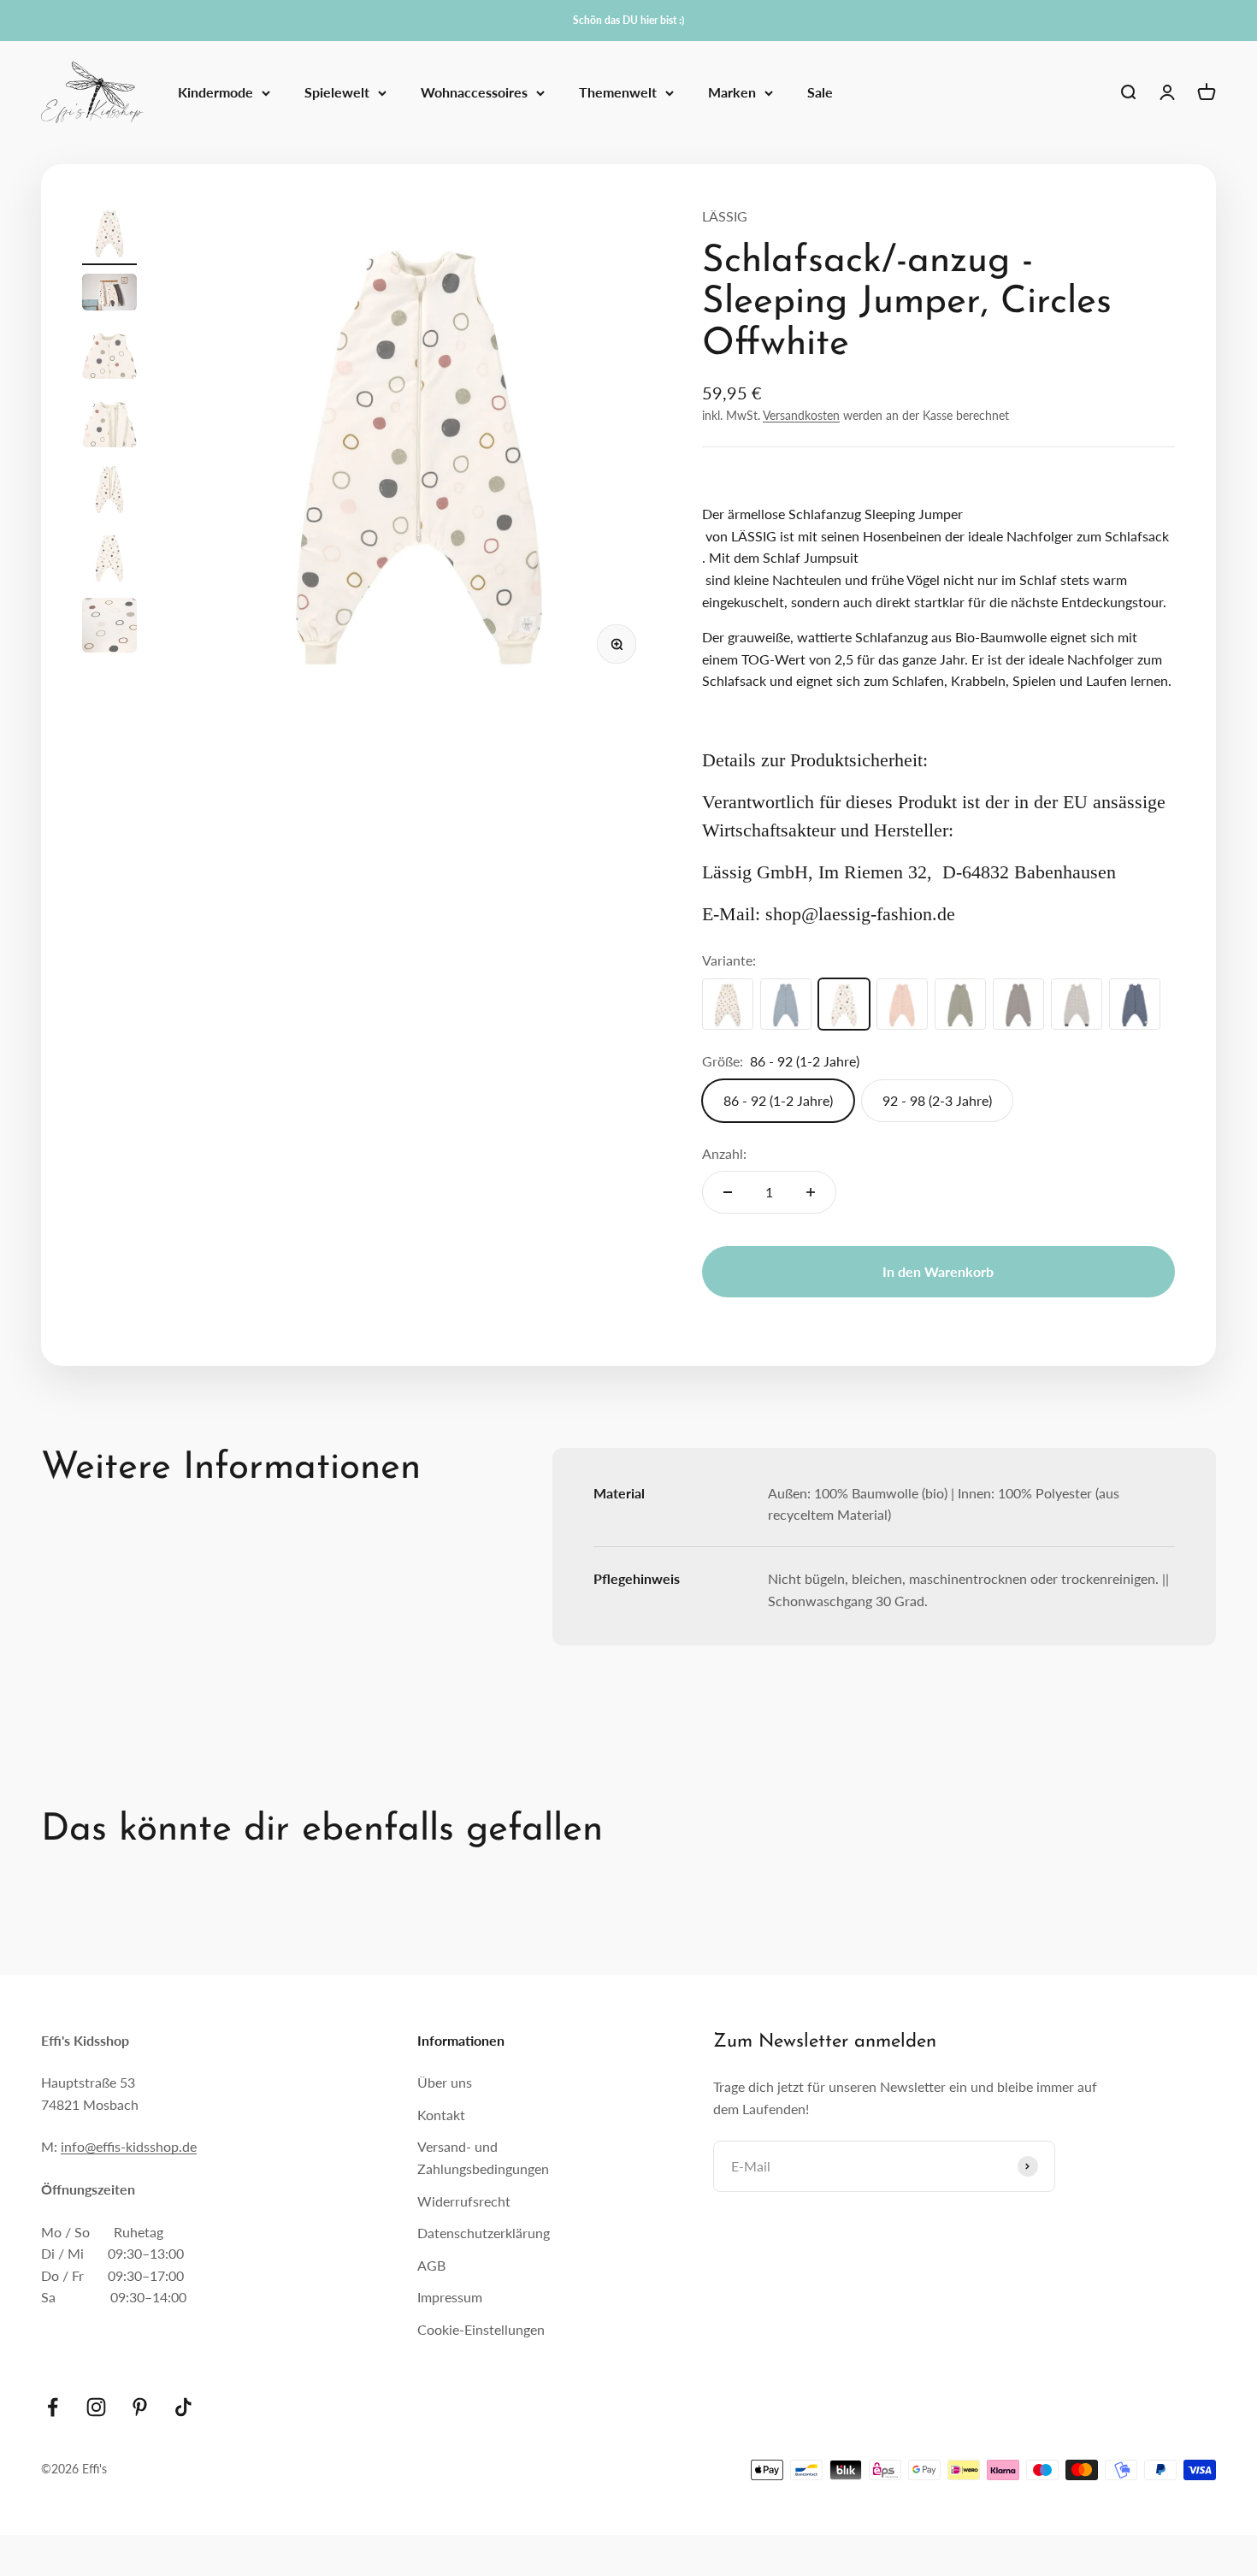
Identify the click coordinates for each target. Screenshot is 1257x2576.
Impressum (450, 2297)
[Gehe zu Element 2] (109, 295)
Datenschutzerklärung (484, 2233)
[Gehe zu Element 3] (109, 354)
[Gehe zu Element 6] (109, 559)
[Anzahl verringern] (728, 1192)
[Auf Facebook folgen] (53, 2407)
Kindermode (215, 93)
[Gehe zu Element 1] (109, 235)
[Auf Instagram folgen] (96, 2407)
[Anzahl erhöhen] (811, 1192)
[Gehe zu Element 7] (109, 628)
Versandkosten (801, 415)
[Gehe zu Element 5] (109, 491)
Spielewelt (337, 93)
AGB (431, 2265)
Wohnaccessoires (474, 93)
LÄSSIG (725, 216)
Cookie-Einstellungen (481, 2329)
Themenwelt (618, 93)
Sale (820, 93)
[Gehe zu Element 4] (109, 422)
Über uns (445, 2082)
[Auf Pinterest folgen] (140, 2407)
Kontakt (441, 2115)
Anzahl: (724, 1153)
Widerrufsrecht (464, 2201)
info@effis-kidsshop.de (129, 2146)
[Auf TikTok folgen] (183, 2407)
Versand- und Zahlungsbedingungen (483, 2157)
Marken (732, 93)
